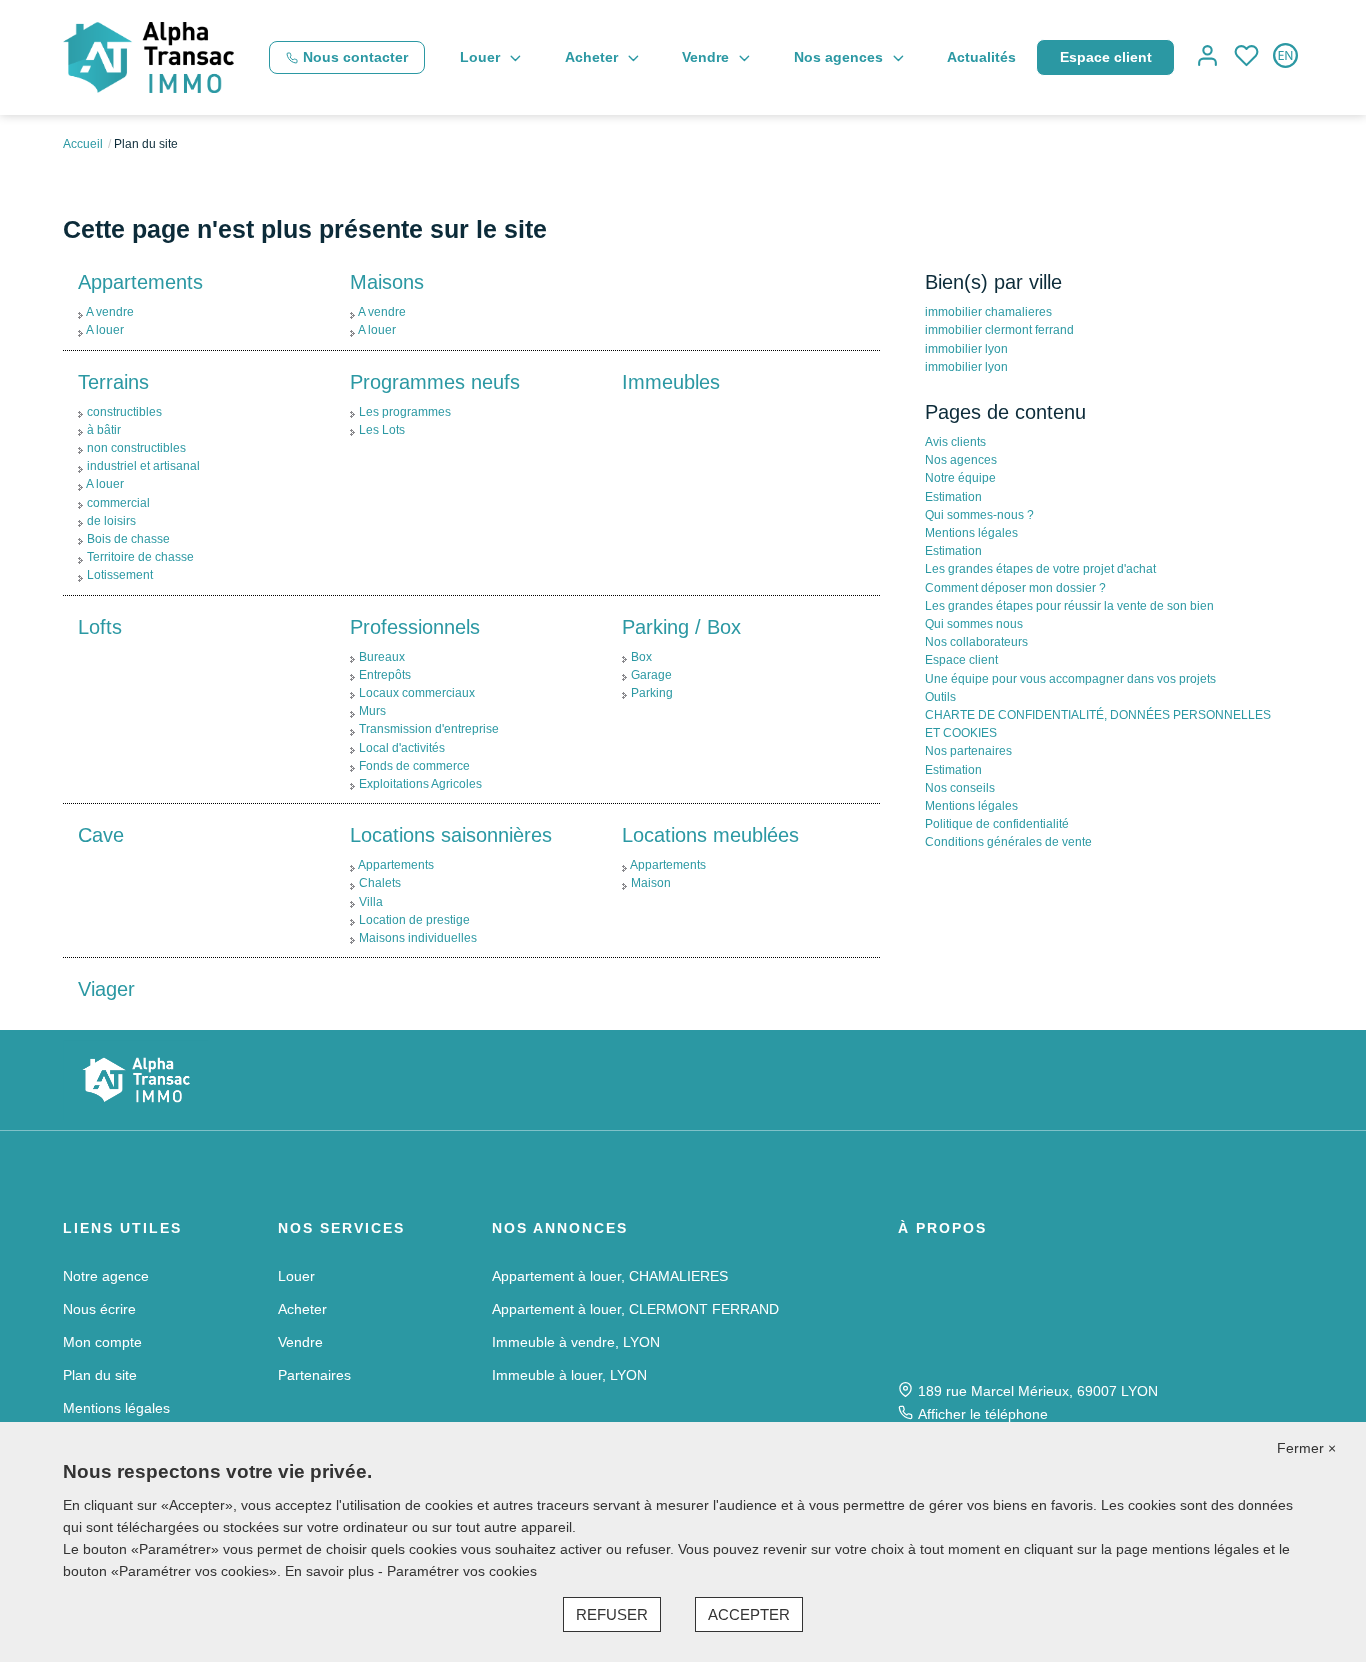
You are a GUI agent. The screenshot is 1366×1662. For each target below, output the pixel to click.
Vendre (705, 57)
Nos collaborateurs (976, 642)
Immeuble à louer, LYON (569, 1375)
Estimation (953, 497)
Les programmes (405, 412)
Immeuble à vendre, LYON (576, 1342)
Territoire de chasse (140, 557)
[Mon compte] (1207, 57)
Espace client (1106, 57)
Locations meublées (710, 835)
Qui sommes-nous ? (979, 515)
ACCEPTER (749, 1614)
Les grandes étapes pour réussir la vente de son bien (1071, 606)
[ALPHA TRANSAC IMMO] (148, 56)
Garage (651, 675)
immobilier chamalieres (988, 312)
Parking (652, 693)
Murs (372, 711)
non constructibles (136, 448)
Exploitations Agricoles (420, 784)
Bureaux (382, 657)
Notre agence (106, 1276)
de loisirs (111, 521)
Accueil (83, 144)
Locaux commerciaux (417, 693)
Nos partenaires (968, 751)
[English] (1285, 57)
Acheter (591, 57)
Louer (480, 57)
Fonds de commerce (414, 766)
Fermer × (1306, 1448)
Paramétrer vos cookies (462, 1571)
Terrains (113, 382)
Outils (940, 697)
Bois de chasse (128, 539)
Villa (371, 902)
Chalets (380, 883)
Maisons (387, 282)
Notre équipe (960, 478)
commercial (118, 503)
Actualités (981, 57)
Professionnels (415, 627)
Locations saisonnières (451, 835)
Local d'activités (402, 748)
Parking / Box (681, 627)
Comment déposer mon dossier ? (1015, 588)
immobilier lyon (966, 349)
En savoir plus (331, 1571)
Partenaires (314, 1375)
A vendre (110, 312)
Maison (651, 883)
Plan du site (100, 1375)
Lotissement (120, 575)
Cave (101, 835)
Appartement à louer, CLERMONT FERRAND (635, 1309)
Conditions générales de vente (1008, 842)
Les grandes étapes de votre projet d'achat (1040, 569)
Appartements (140, 282)
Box (641, 657)
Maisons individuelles (418, 938)
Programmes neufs (435, 382)
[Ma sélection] (1246, 57)
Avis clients (955, 442)
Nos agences (838, 57)
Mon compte (102, 1342)
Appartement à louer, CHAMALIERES (610, 1276)
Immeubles (671, 382)
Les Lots (382, 430)
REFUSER (612, 1614)
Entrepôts (385, 675)
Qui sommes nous (974, 624)
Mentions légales (971, 533)
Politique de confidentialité (997, 824)
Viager (106, 989)
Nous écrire (99, 1309)
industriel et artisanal (143, 466)
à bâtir (104, 430)
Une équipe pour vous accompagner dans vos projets (1070, 679)
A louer (105, 330)
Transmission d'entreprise (429, 729)
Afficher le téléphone (983, 1414)
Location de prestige (414, 920)
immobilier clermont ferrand (999, 330)
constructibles (124, 412)
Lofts (100, 627)
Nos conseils (960, 788)
